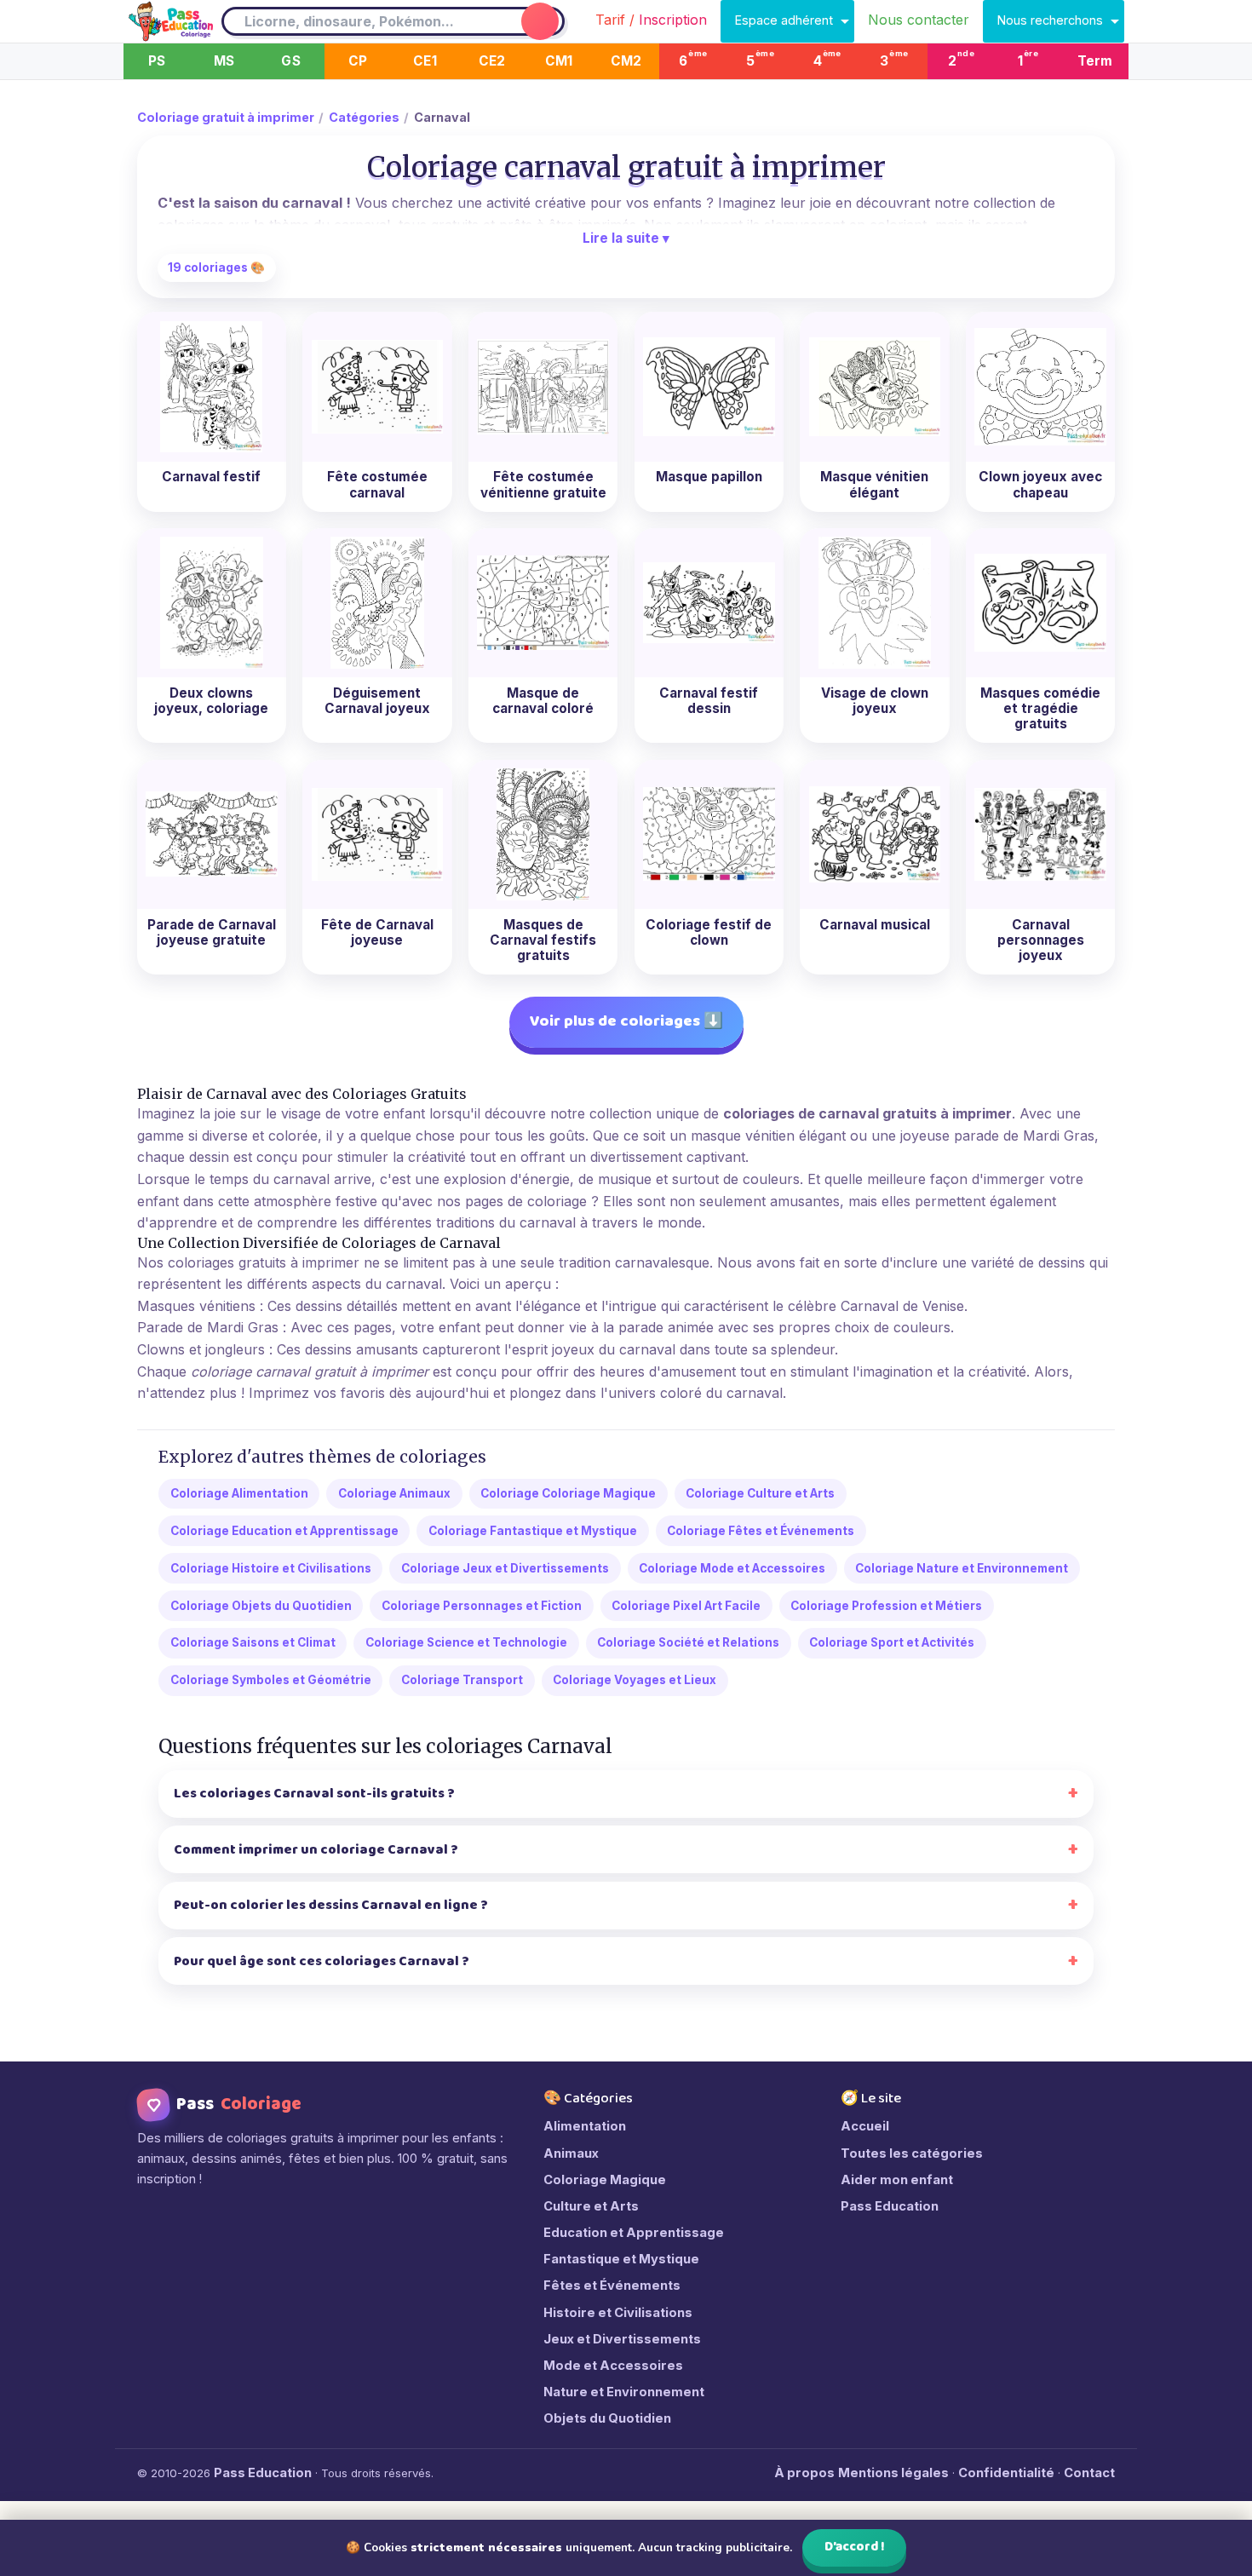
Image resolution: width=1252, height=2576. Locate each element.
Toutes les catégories (912, 2153)
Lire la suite (626, 238)
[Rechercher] (540, 21)
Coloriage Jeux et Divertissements (505, 1568)
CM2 (626, 61)
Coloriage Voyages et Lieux (635, 1680)
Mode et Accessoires (613, 2366)
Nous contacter (919, 20)
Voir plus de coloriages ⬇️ (626, 1021)
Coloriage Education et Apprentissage (284, 1531)
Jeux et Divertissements (622, 2339)
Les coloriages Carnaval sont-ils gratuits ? (314, 1794)
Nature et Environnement (624, 2392)
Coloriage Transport (462, 1680)
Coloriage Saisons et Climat (253, 1642)
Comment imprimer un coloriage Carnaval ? (316, 1850)
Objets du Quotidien (607, 2418)
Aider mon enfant (897, 2180)
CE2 (492, 61)
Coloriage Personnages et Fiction (482, 1606)
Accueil (865, 2126)
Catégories (364, 117)
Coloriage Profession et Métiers (886, 1606)
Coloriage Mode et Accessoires (732, 1568)
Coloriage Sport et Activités (892, 1642)
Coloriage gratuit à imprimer (226, 117)
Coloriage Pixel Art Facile (686, 1606)
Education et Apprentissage (634, 2233)
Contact (1089, 2473)
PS (157, 61)
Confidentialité (1006, 2473)
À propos (804, 2473)
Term (1095, 61)
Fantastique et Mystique (621, 2259)
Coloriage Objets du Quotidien (261, 1606)
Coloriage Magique (605, 2180)
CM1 (559, 61)
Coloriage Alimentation (239, 1493)
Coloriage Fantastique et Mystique (533, 1531)
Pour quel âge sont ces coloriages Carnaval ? (322, 1961)
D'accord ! (855, 2547)
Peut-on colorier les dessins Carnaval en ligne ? (331, 1905)
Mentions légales (893, 2473)
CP (358, 61)
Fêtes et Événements (612, 2286)
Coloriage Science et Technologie (466, 1642)
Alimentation (585, 2126)
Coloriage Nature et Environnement (962, 1568)
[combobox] (370, 22)
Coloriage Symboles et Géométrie (271, 1680)
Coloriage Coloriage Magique (568, 1493)
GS (290, 61)
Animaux (571, 2153)
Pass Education (890, 2206)
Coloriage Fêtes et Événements (761, 1531)
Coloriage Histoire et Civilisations (271, 1568)
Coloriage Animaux (394, 1493)
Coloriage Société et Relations (688, 1642)
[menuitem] (651, 21)
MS (224, 61)
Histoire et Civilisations (618, 2313)
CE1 (425, 61)
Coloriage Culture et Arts (760, 1493)
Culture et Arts (591, 2206)
